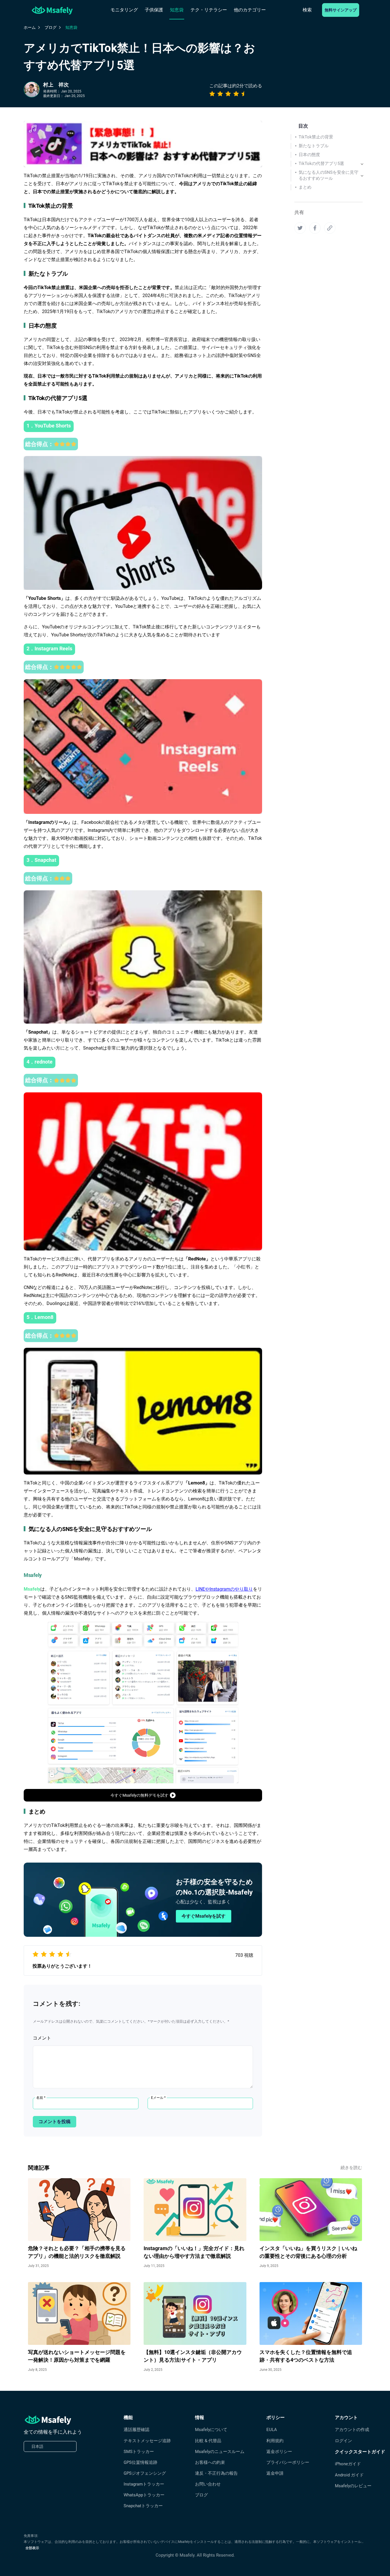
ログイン (343, 2441)
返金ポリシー (279, 2452)
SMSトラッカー (139, 2452)
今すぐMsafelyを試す (204, 1916)
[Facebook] (315, 228)
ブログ (201, 2495)
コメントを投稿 (55, 2122)
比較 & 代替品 (208, 2441)
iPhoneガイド (348, 2464)
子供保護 (154, 10)
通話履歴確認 (136, 2430)
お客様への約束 (210, 2462)
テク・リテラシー (209, 10)
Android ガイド (349, 2475)
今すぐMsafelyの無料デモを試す (139, 1795)
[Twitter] (300, 228)
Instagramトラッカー (144, 2484)
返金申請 (275, 2473)
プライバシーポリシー (288, 2462)
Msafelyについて (211, 2430)
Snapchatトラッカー (143, 2506)
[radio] (212, 94)
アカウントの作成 (352, 2430)
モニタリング (124, 10)
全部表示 (32, 2548)
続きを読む (351, 2168)
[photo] (32, 89)
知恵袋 (177, 10)
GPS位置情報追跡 (140, 2462)
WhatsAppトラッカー (144, 2495)
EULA (272, 2430)
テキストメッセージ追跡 (147, 2441)
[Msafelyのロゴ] (52, 10)
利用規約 (275, 2441)
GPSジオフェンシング (145, 2473)
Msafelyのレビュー (353, 2486)
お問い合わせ (208, 2484)
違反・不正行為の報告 (216, 2473)
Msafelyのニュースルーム (220, 2452)
